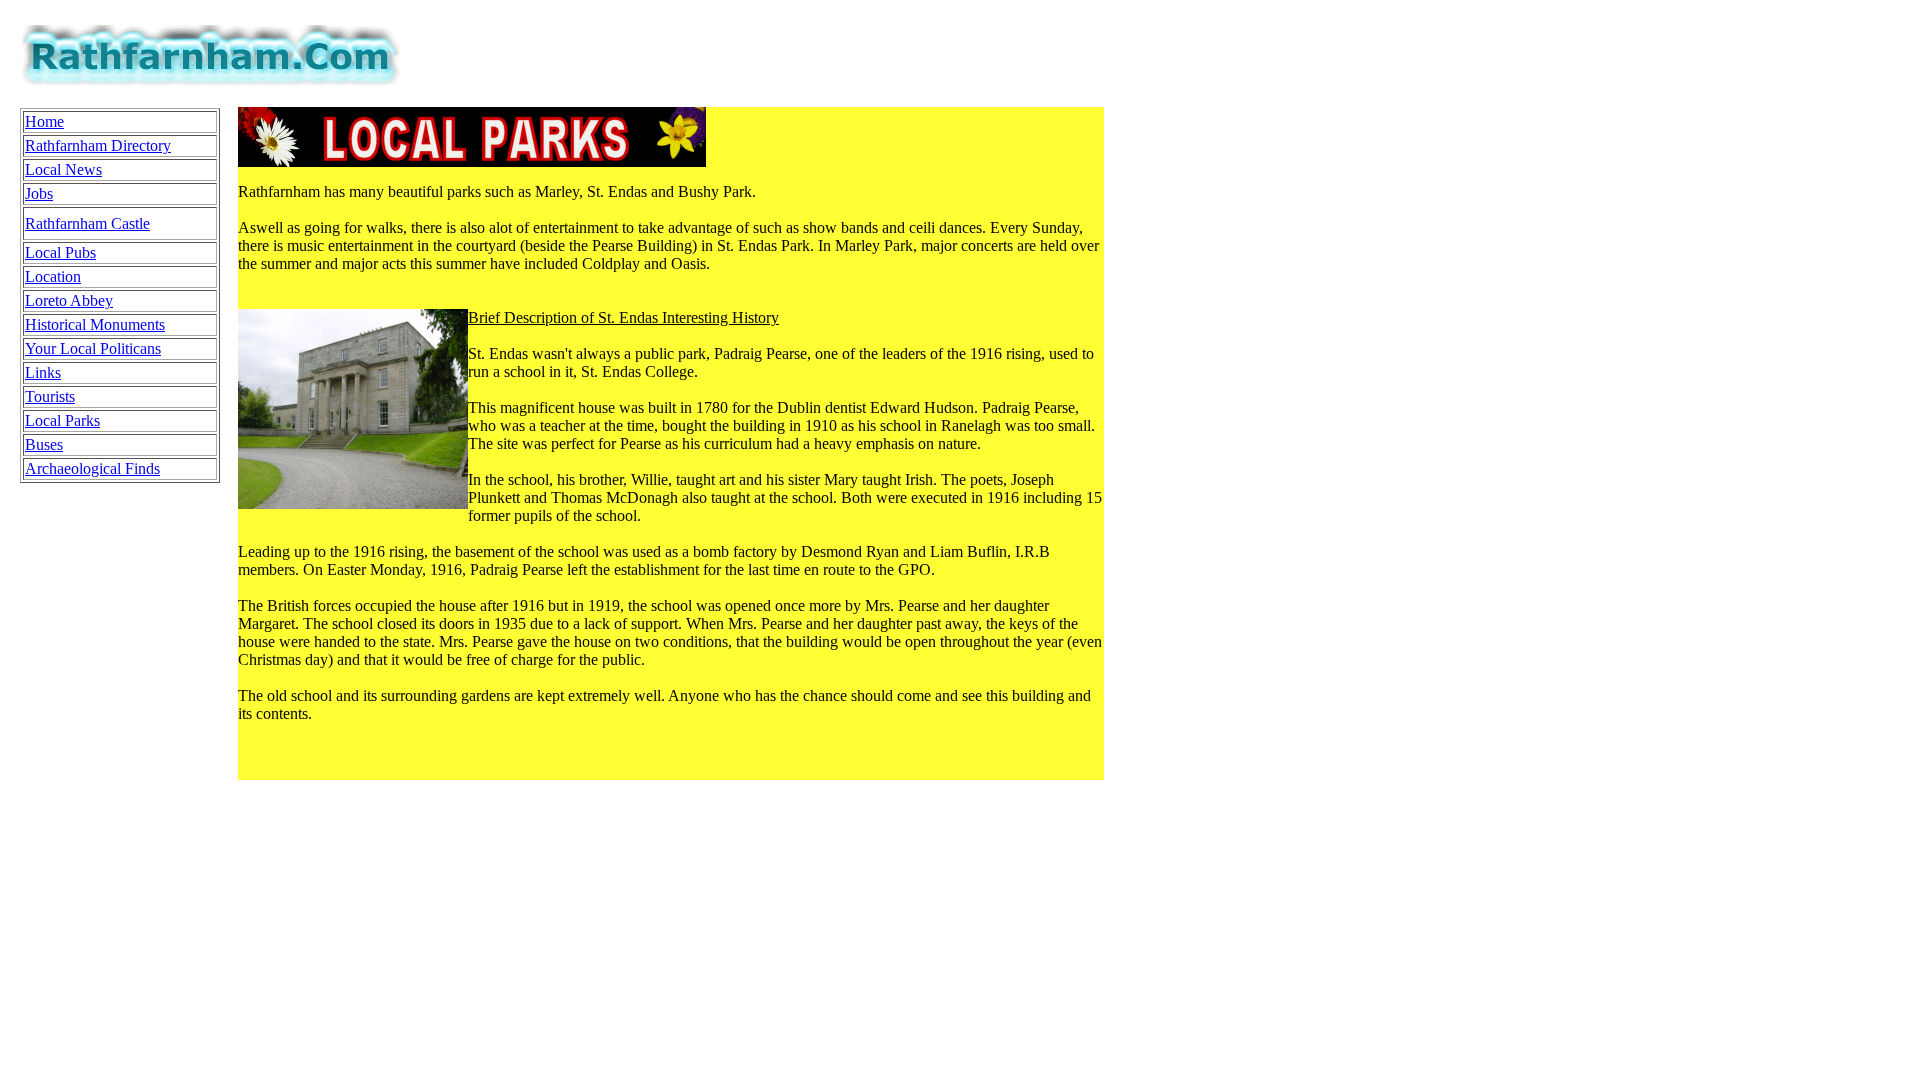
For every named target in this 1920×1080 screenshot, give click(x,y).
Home (44, 121)
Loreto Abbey (69, 300)
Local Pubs (60, 252)
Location (53, 276)
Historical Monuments (95, 324)
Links (43, 372)
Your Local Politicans (93, 348)
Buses (44, 444)
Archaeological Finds (92, 468)
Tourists (50, 396)
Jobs (39, 193)
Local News (63, 169)
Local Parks (62, 420)
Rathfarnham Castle (87, 223)
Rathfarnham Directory (98, 145)
